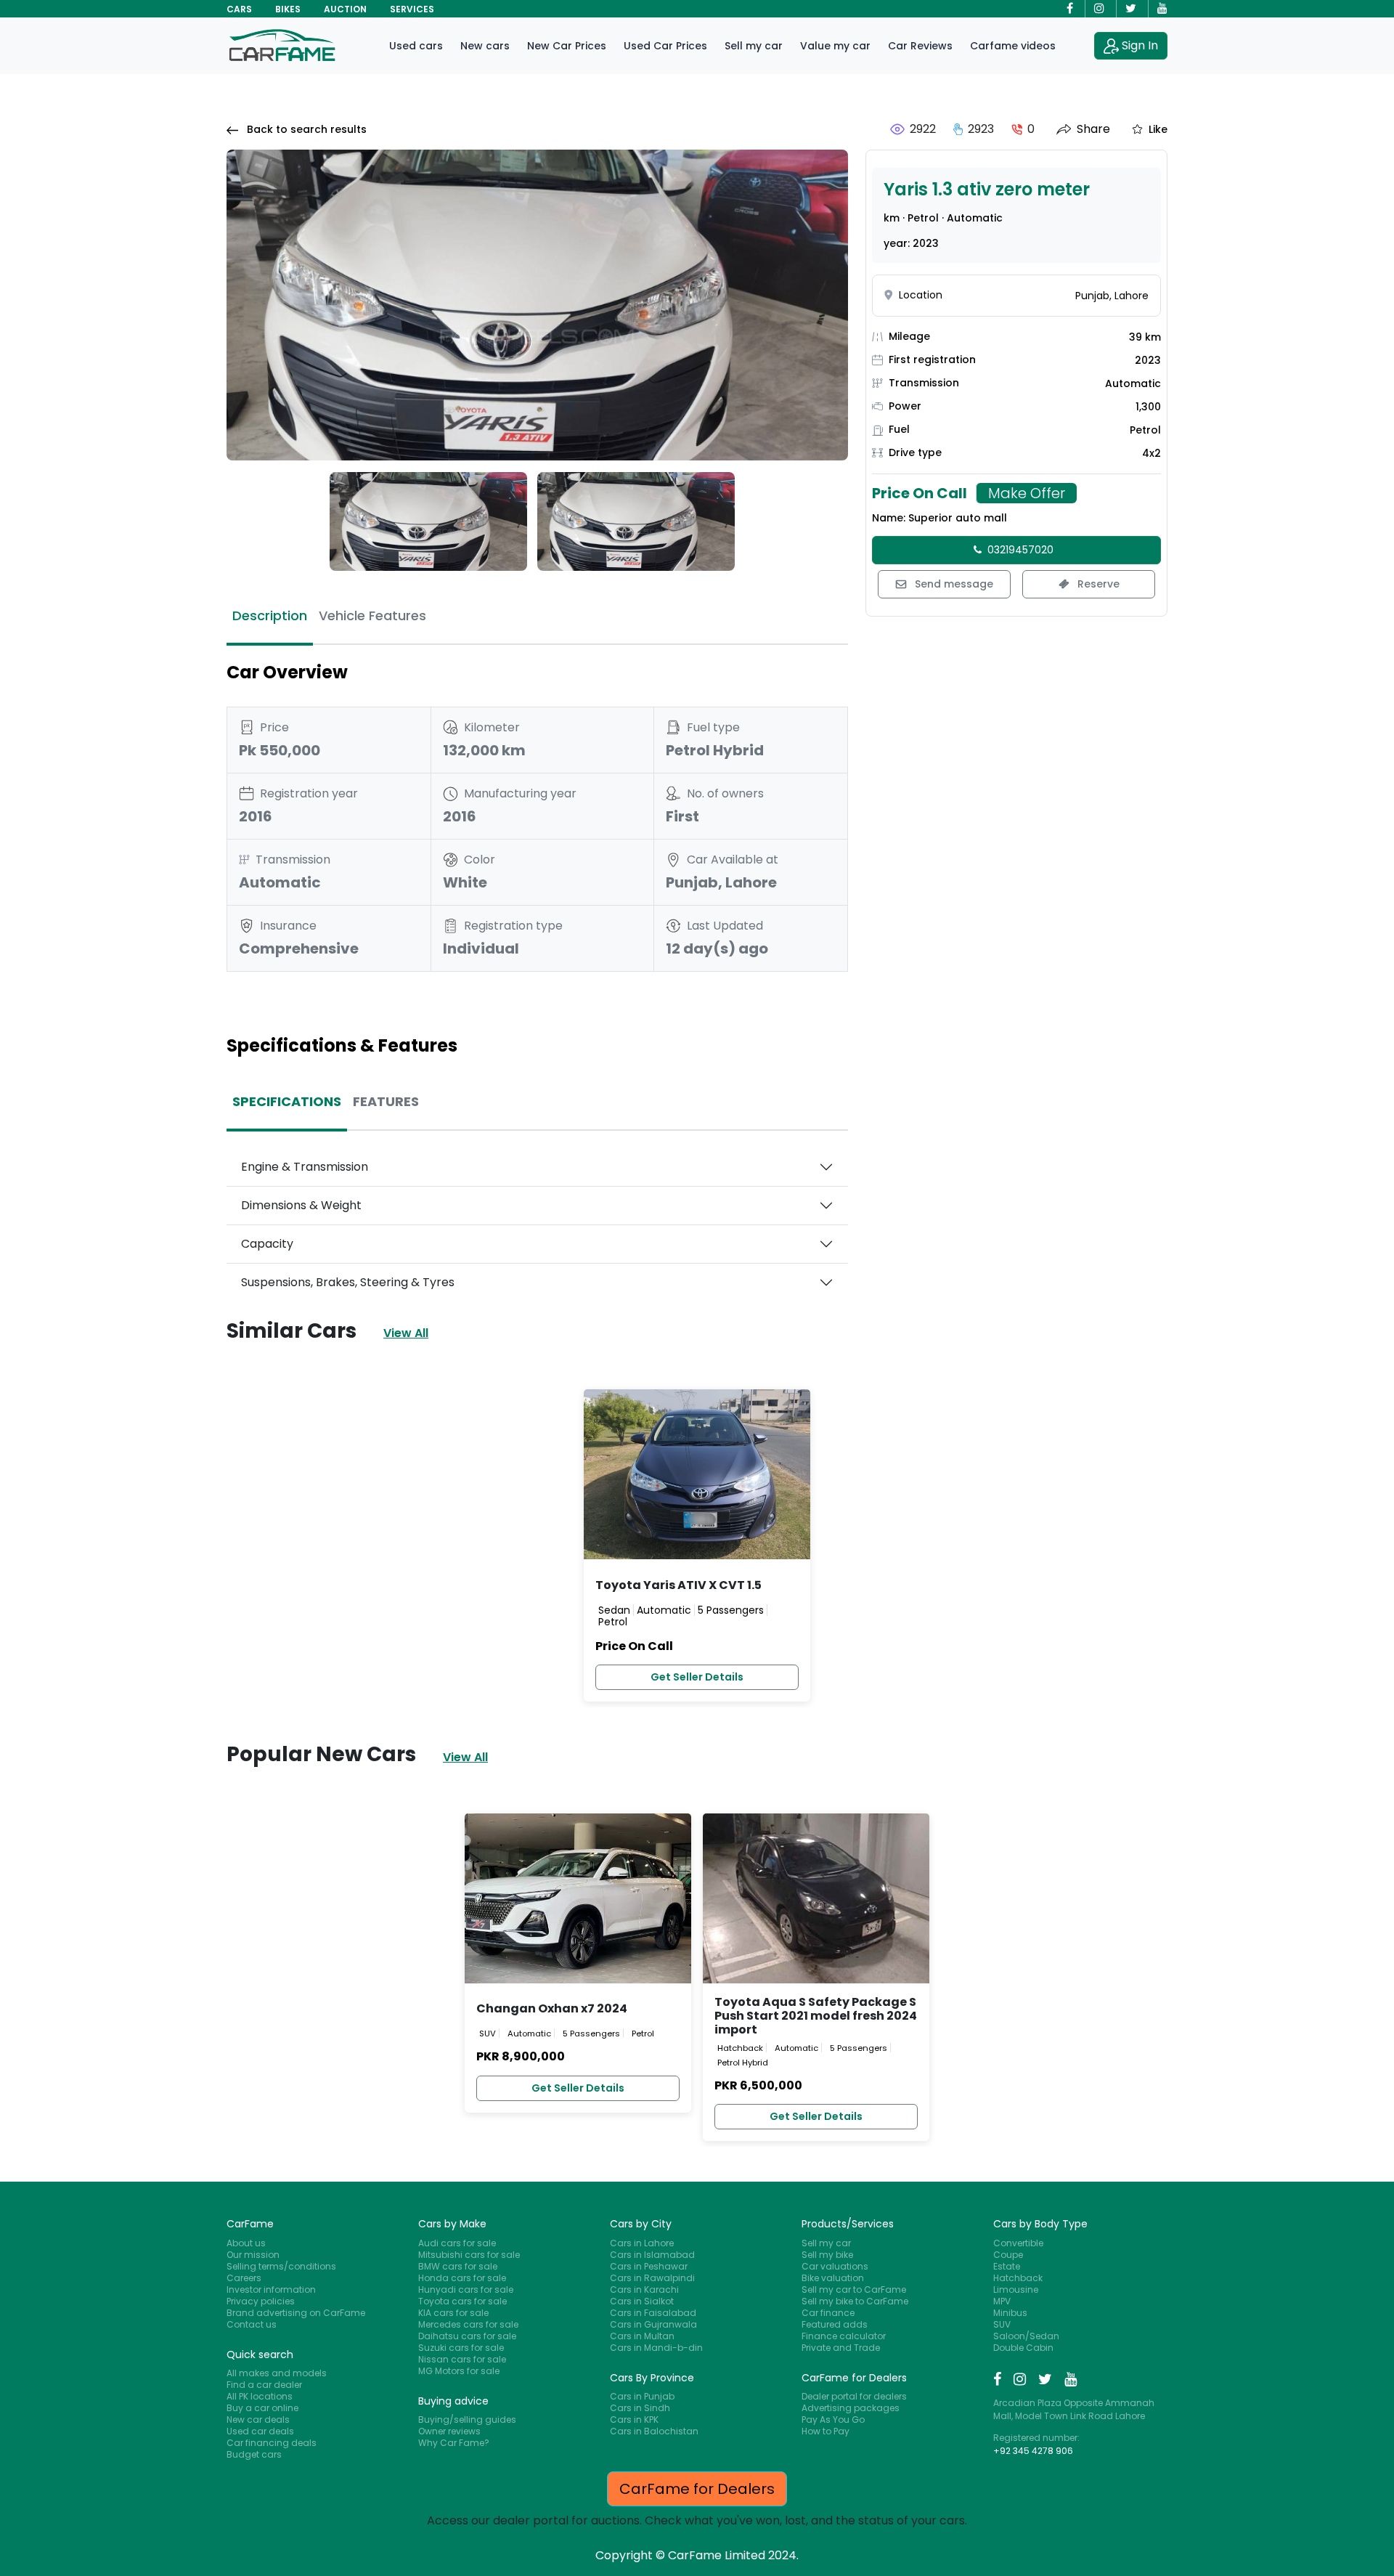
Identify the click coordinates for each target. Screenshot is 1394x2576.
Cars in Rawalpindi (652, 2278)
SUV (1002, 2324)
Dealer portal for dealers (854, 2396)
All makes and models (277, 2373)
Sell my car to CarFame (854, 2289)
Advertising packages (851, 2408)
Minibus (1010, 2313)
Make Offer (1027, 493)
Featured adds (835, 2324)
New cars (485, 46)
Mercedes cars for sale (468, 2324)
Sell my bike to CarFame (855, 2301)
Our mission (253, 2255)
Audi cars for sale (457, 2243)
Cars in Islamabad (652, 2255)
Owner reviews (449, 2431)
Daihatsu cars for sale (467, 2336)
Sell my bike (827, 2255)
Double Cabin (1023, 2348)
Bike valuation (833, 2278)
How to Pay (826, 2431)
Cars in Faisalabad (653, 2313)
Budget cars (254, 2454)
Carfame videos (1013, 46)
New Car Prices (567, 46)
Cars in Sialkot (642, 2301)
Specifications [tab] (287, 1101)
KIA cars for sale (453, 2313)
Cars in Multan (642, 2336)
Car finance (828, 2313)
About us (246, 2243)
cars (239, 9)
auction (345, 9)
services (412, 9)
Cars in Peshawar (649, 2266)
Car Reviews (920, 46)
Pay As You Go (833, 2419)
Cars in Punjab (642, 2396)
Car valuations (835, 2266)
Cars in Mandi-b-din (656, 2348)
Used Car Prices (665, 46)
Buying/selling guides (467, 2419)
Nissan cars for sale (462, 2359)
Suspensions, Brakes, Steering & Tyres (348, 1282)
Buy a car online (262, 2408)
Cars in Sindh (640, 2408)
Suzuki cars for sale (461, 2348)
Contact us (252, 2324)
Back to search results (305, 129)
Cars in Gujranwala (653, 2324)
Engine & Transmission (305, 1167)
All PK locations (260, 2396)
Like (1158, 129)
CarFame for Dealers (697, 2489)
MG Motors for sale (459, 2371)
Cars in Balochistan (654, 2431)
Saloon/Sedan (1026, 2336)
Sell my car (754, 46)
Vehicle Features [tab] (372, 615)
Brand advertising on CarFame (296, 2313)
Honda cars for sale (462, 2278)
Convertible (1018, 2243)
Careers (244, 2278)
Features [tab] (386, 1101)
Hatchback (1018, 2278)
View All (406, 1333)
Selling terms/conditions (281, 2266)
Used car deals (260, 2431)
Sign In (1140, 45)
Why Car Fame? (454, 2443)
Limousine (1016, 2289)
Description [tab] (270, 615)
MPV (1002, 2301)
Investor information (271, 2289)
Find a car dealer (264, 2385)
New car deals (258, 2419)
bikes (288, 9)
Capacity (267, 1244)
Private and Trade (841, 2348)
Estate (1007, 2266)
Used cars (416, 46)
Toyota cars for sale (462, 2301)
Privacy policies (261, 2301)
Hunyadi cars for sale (466, 2289)
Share (1093, 129)
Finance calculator (844, 2336)
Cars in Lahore (642, 2243)
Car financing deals (272, 2443)
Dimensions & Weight (301, 1205)
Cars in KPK (634, 2419)
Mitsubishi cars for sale (469, 2255)
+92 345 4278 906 (1033, 2451)
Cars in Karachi (644, 2289)
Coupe (1008, 2255)
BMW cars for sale (458, 2266)
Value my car (835, 46)
